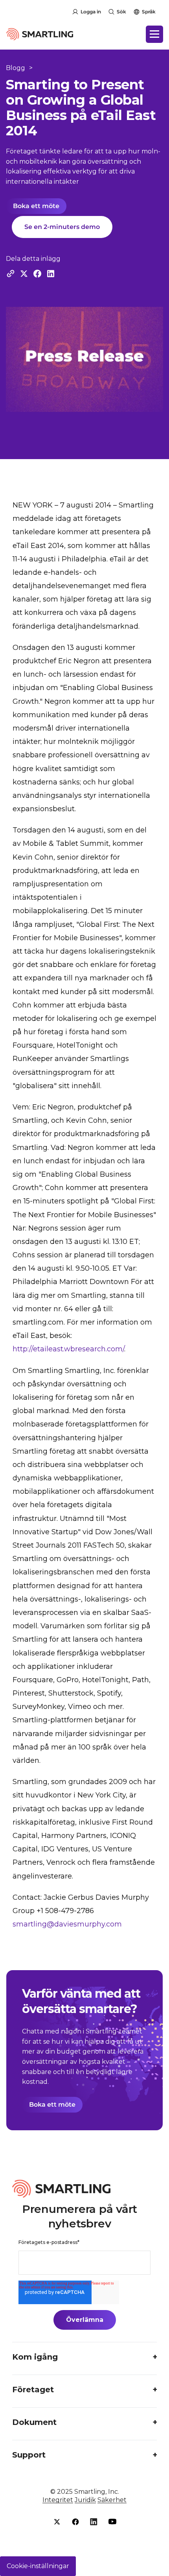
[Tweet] (24, 274)
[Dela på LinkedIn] (51, 274)
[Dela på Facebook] (37, 274)
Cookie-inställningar (38, 2566)
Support (29, 2455)
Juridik (85, 2500)
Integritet (58, 2500)
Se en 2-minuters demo (62, 227)
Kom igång (35, 2357)
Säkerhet (112, 2500)
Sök (121, 12)
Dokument (34, 2422)
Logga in (91, 12)
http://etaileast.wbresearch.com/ (68, 1349)
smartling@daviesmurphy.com (67, 1924)
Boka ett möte (36, 206)
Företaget (33, 2390)
